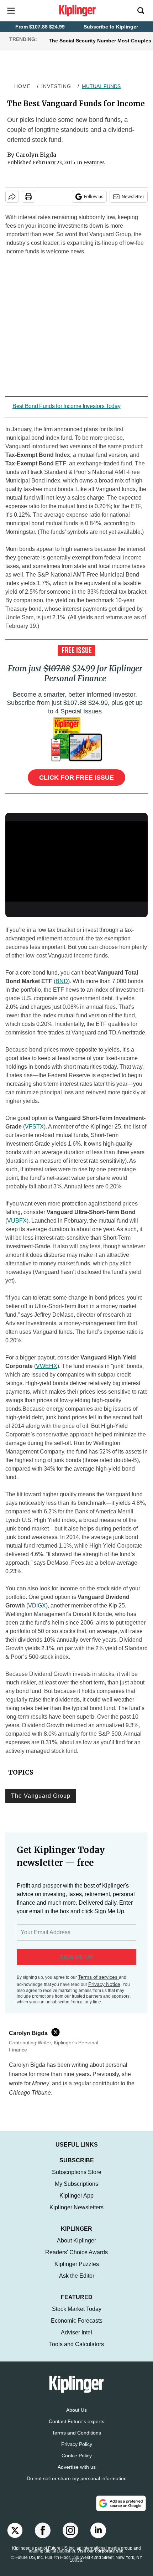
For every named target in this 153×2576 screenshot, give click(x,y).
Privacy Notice (104, 1984)
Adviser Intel (76, 2340)
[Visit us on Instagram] (70, 2538)
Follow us (94, 197)
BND (62, 981)
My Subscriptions (76, 2191)
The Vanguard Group (41, 1796)
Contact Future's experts (76, 2428)
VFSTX (34, 1127)
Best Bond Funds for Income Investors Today (66, 406)
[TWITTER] (57, 2032)
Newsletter (133, 197)
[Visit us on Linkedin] (98, 2538)
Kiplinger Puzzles (77, 2271)
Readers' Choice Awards (76, 2259)
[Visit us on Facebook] (43, 2538)
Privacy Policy (77, 2451)
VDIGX (37, 1606)
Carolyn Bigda (36, 155)
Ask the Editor (77, 2283)
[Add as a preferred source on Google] (121, 2510)
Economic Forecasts (77, 2328)
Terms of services (98, 1977)
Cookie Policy (77, 2463)
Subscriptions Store (77, 2179)
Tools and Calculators (76, 2351)
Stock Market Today (77, 2316)
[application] (76, 861)
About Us (76, 2417)
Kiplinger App (76, 2203)
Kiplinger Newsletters (76, 2214)
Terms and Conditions (76, 2440)
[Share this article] (12, 197)
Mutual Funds (101, 86)
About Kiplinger (76, 2248)
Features (94, 162)
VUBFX (17, 1221)
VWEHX (47, 1366)
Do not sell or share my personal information (77, 2485)
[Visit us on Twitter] (15, 2538)
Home (22, 86)
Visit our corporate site (100, 2558)
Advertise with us (77, 2474)
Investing (56, 86)
